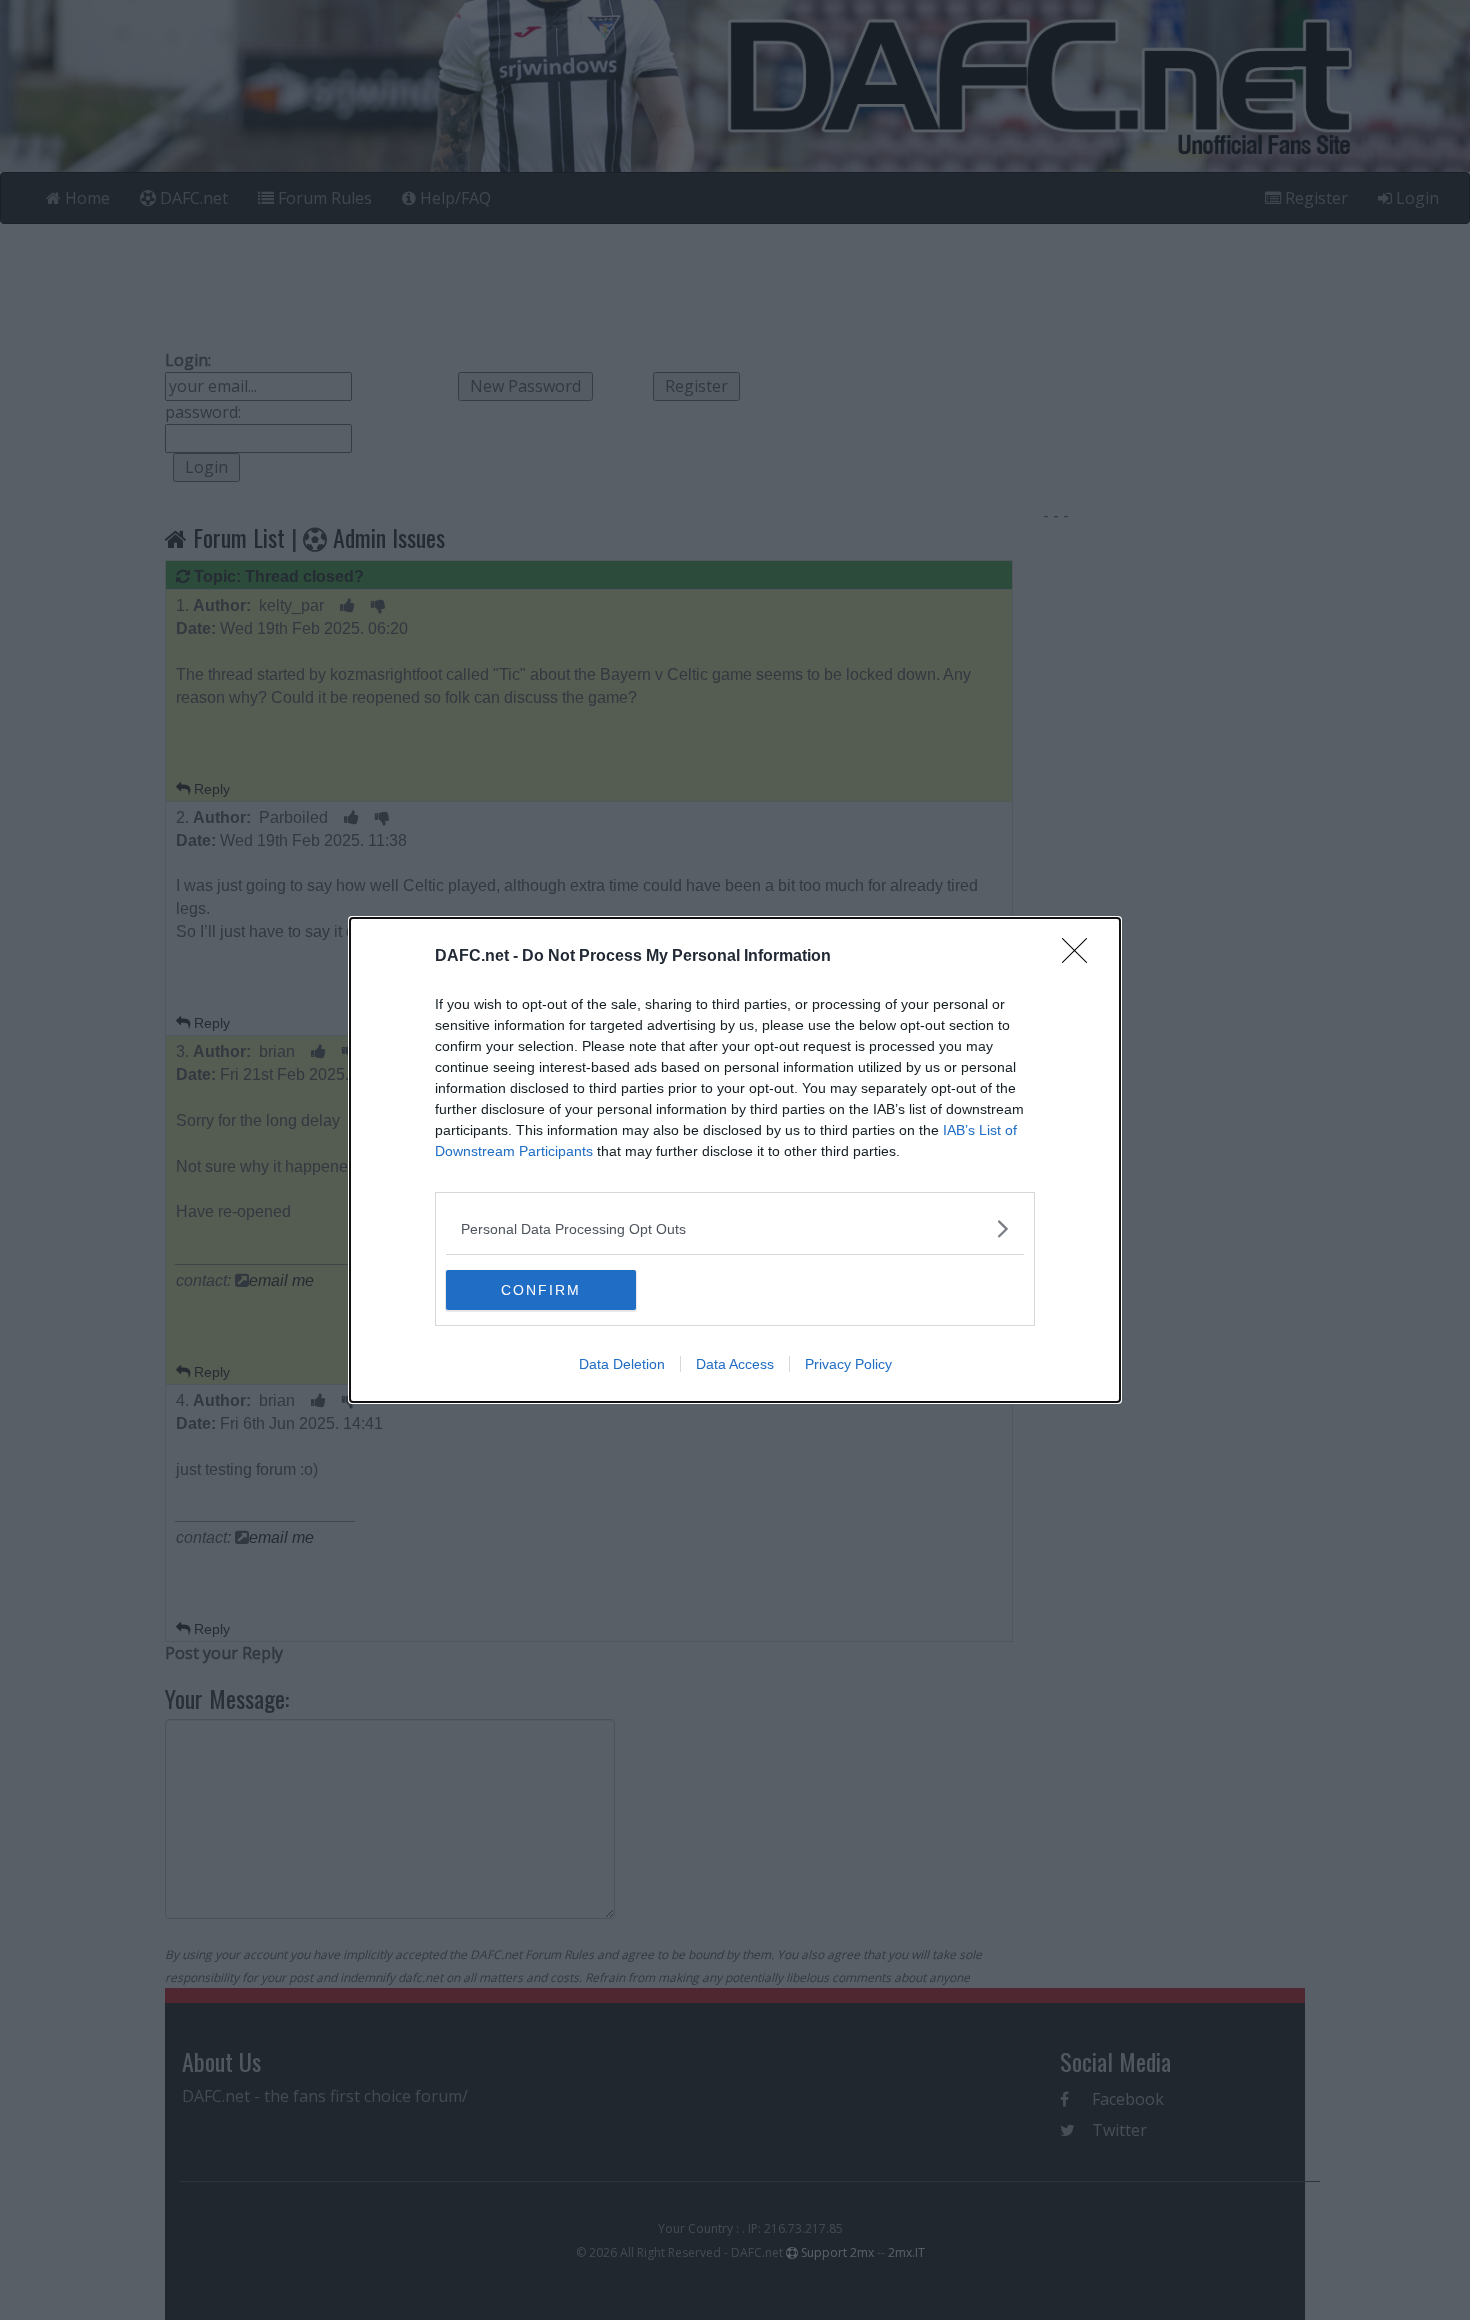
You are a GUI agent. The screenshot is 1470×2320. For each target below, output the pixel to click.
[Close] (1081, 957)
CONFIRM (541, 1290)
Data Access (735, 1364)
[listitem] (735, 1228)
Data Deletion (622, 1364)
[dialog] (735, 1160)
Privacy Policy (848, 1364)
